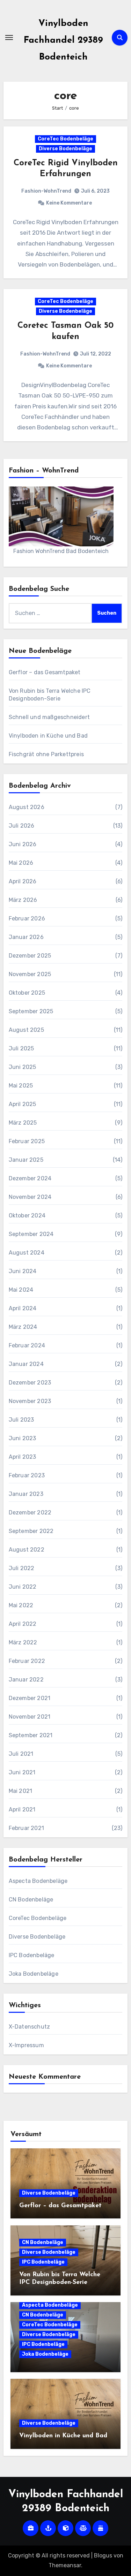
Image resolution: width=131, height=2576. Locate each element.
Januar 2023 (26, 1494)
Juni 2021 (22, 1772)
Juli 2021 (21, 1754)
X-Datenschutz (30, 2027)
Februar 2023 (27, 1475)
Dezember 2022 (30, 1513)
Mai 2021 (21, 1791)
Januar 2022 (26, 1680)
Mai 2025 (21, 1086)
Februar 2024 (27, 1345)
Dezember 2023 (30, 1383)
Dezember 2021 (30, 1698)
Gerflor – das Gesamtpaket (45, 672)
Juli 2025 (21, 1048)
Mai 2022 (21, 1605)
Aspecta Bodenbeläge (38, 1881)
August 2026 (27, 807)
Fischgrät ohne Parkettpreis (46, 754)
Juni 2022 (23, 1587)
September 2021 (31, 1735)
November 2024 (30, 1197)
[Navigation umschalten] (9, 37)
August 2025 (26, 1030)
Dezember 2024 (30, 1178)
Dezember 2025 (30, 956)
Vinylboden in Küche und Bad (48, 736)
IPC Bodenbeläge (32, 1955)
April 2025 (23, 1104)
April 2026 (23, 881)
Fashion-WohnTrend (46, 191)
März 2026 (23, 900)
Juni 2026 (23, 844)
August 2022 (27, 1550)
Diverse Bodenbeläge (65, 149)
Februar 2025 (27, 1141)
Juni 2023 (23, 1438)
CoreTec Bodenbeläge (65, 139)
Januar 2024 (26, 1364)
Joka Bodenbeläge (34, 1974)
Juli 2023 (21, 1420)
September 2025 (31, 1011)
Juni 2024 (23, 1271)
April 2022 (23, 1624)
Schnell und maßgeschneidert (49, 717)
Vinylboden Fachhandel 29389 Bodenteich (63, 40)
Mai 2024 (21, 1290)
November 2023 (30, 1401)
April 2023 (23, 1457)
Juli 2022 (22, 1568)
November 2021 (30, 1717)
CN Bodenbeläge (31, 1900)
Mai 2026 (21, 863)
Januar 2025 (26, 1160)
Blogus (103, 2556)
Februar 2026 (27, 918)
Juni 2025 (23, 1067)
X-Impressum (26, 2045)
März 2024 (23, 1327)
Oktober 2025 (27, 993)
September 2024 (31, 1234)
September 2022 (31, 1531)
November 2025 (30, 974)
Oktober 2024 (27, 1216)
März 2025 (23, 1123)
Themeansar (65, 2565)
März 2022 (23, 1642)
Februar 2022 (27, 1661)
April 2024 (23, 1308)
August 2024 (27, 1253)
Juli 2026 (22, 826)
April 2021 (22, 1810)
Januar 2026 (26, 937)
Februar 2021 (26, 1828)
